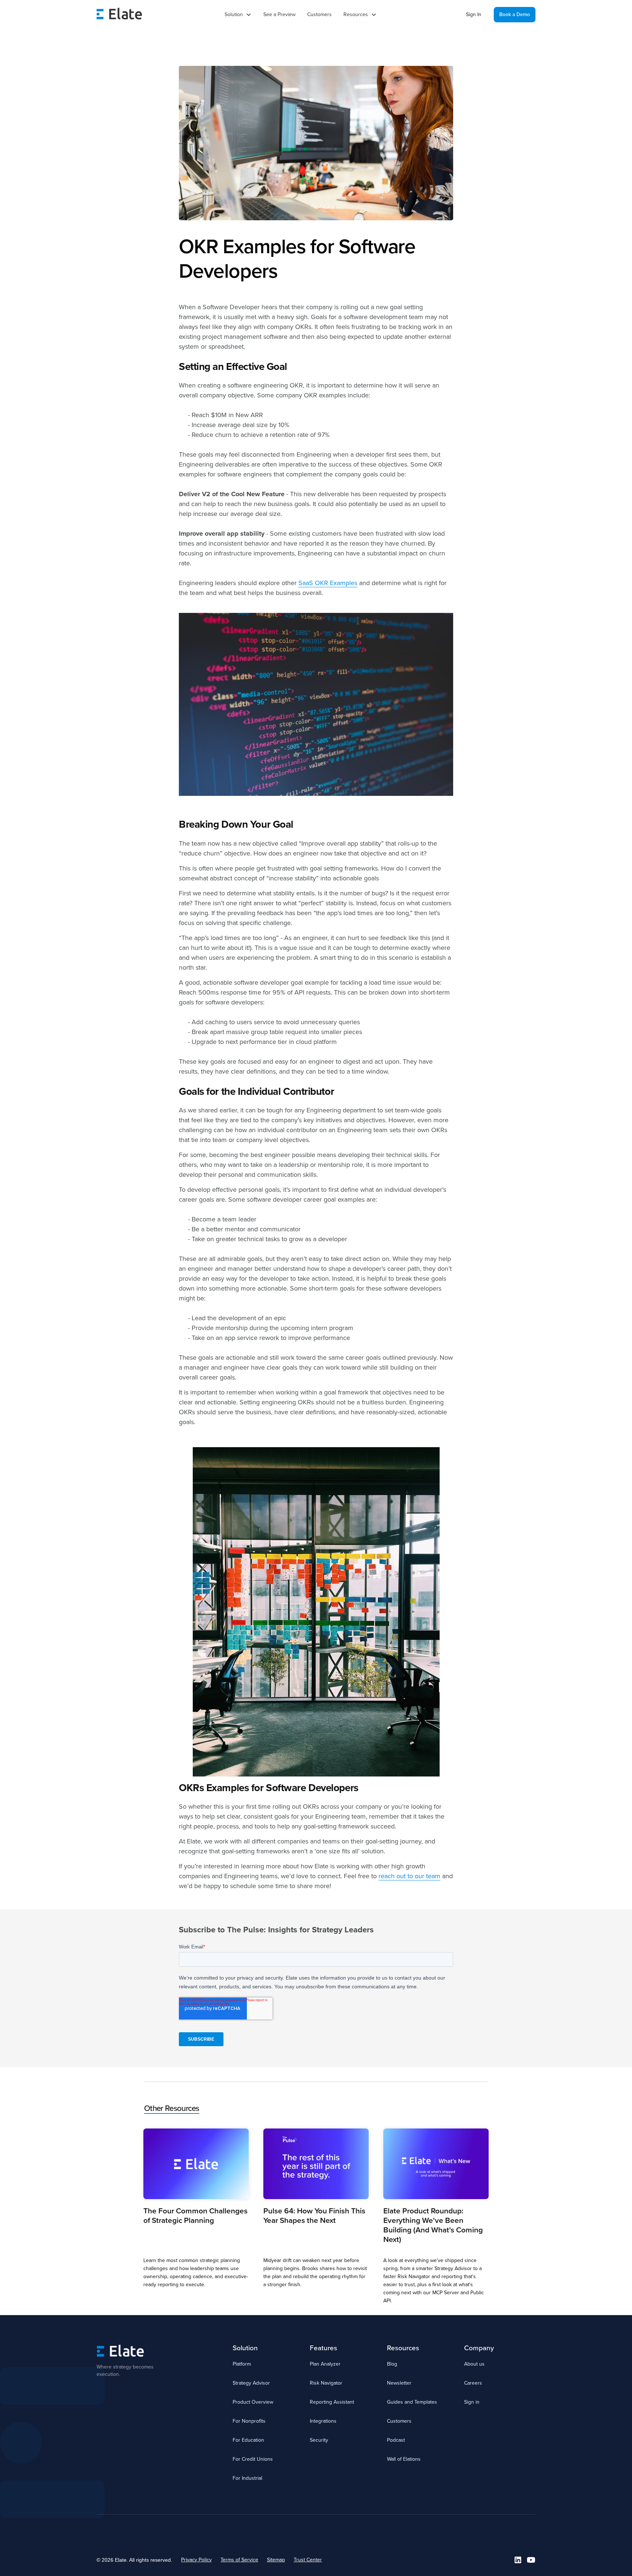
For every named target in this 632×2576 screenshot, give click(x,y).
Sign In (474, 14)
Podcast (396, 2440)
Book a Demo (515, 14)
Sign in (472, 2402)
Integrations (323, 2421)
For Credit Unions (253, 2459)
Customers (319, 14)
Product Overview (253, 2402)
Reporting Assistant (332, 2402)
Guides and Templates (412, 2402)
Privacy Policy (196, 2560)
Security (319, 2440)
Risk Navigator (326, 2383)
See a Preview (279, 14)
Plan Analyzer (325, 2364)
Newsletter (399, 2383)
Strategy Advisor (251, 2383)
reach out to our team (409, 1876)
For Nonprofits (249, 2421)
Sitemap (276, 2560)
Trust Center (308, 2560)
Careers (473, 2383)
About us (474, 2364)
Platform (242, 2364)
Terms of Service (239, 2560)
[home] (119, 15)
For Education (248, 2440)
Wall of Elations (404, 2459)
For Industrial (247, 2478)
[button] (238, 15)
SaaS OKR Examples (328, 583)
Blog (392, 2364)
